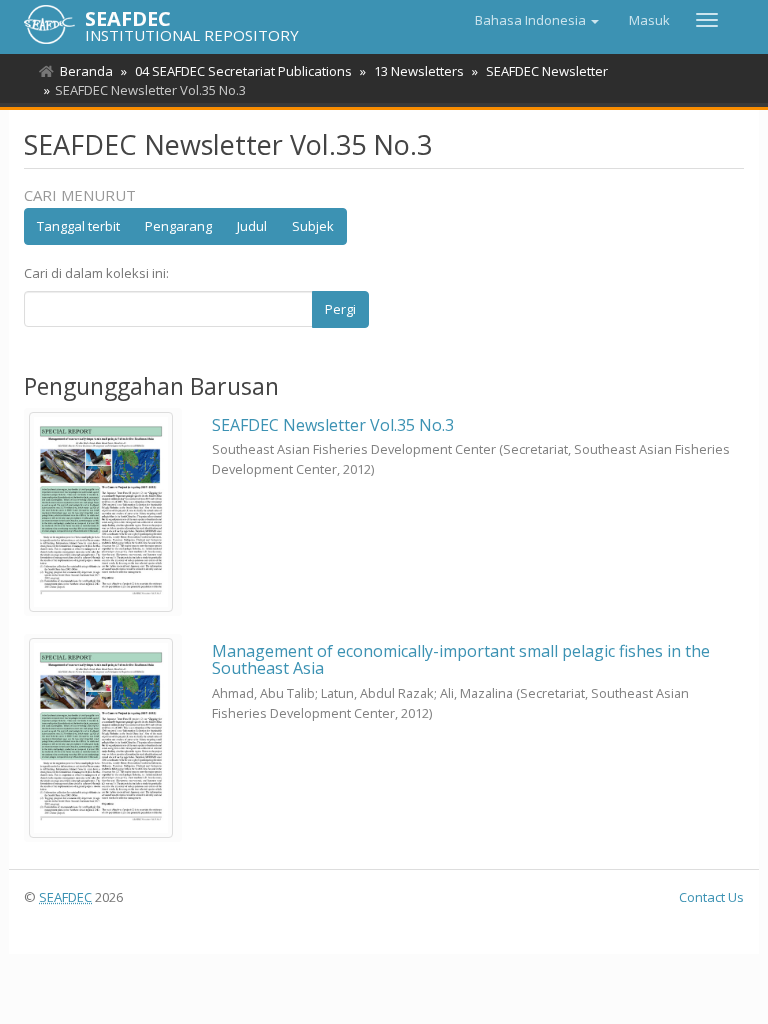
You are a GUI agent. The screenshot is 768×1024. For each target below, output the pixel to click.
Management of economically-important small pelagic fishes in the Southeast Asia (461, 660)
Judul (252, 226)
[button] (537, 20)
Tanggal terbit (78, 226)
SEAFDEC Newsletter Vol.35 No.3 (333, 425)
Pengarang (178, 226)
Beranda (86, 71)
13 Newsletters (419, 71)
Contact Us (711, 897)
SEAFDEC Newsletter (547, 71)
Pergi (340, 309)
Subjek (313, 226)
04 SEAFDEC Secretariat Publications (243, 71)
